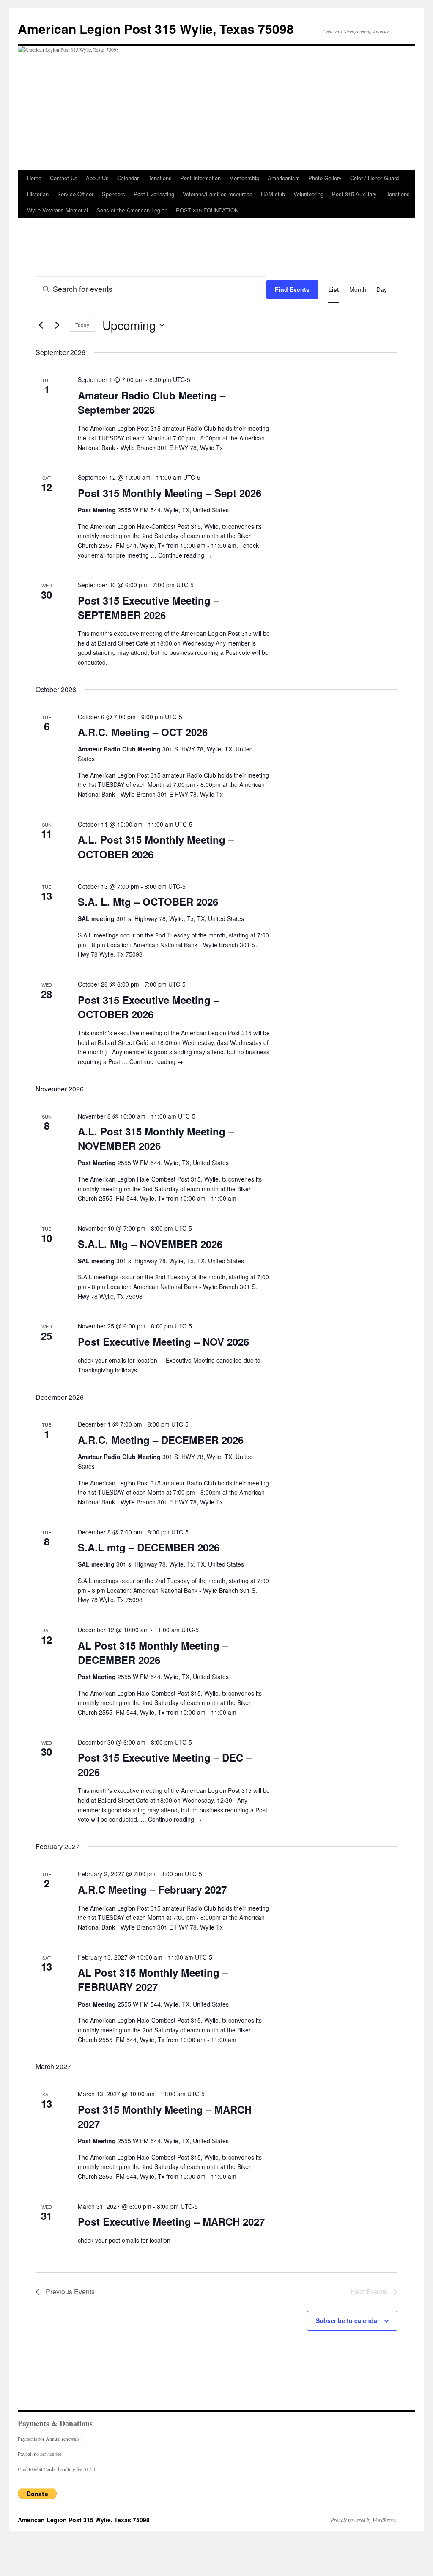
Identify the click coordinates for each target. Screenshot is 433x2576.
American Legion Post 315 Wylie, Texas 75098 (156, 29)
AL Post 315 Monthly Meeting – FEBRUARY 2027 (153, 1979)
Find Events (292, 289)
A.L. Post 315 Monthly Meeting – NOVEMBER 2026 (156, 1138)
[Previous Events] (41, 325)
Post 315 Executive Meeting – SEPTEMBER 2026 (148, 608)
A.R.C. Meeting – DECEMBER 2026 (161, 1440)
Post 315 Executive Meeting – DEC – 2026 (165, 1765)
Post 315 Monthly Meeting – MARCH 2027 (165, 2117)
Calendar (128, 178)
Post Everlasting (154, 194)
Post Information (200, 178)
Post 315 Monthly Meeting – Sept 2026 (170, 493)
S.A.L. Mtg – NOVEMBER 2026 (150, 1244)
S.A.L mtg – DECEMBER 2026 (149, 1547)
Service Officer (75, 194)
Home (34, 178)
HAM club (273, 194)
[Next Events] (57, 325)
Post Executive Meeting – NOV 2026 (163, 1342)
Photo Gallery (325, 178)
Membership (244, 178)
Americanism (284, 178)
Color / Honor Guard (374, 178)
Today (82, 325)
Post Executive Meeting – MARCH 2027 (171, 2221)
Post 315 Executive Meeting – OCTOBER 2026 (148, 1007)
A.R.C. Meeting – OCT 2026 (143, 732)
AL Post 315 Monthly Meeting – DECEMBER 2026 (153, 1652)
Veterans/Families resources (218, 194)
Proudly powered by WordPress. (363, 2520)
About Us (97, 178)
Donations (159, 178)
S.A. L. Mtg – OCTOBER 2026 (148, 902)
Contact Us (64, 178)
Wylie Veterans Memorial (58, 210)
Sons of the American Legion (132, 210)
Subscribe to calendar (348, 2320)
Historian (38, 194)
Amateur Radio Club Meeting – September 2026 (152, 402)
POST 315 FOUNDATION (207, 210)
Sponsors (114, 194)
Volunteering (308, 194)
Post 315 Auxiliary (354, 194)
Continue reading (185, 555)
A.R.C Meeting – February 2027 (152, 1889)
